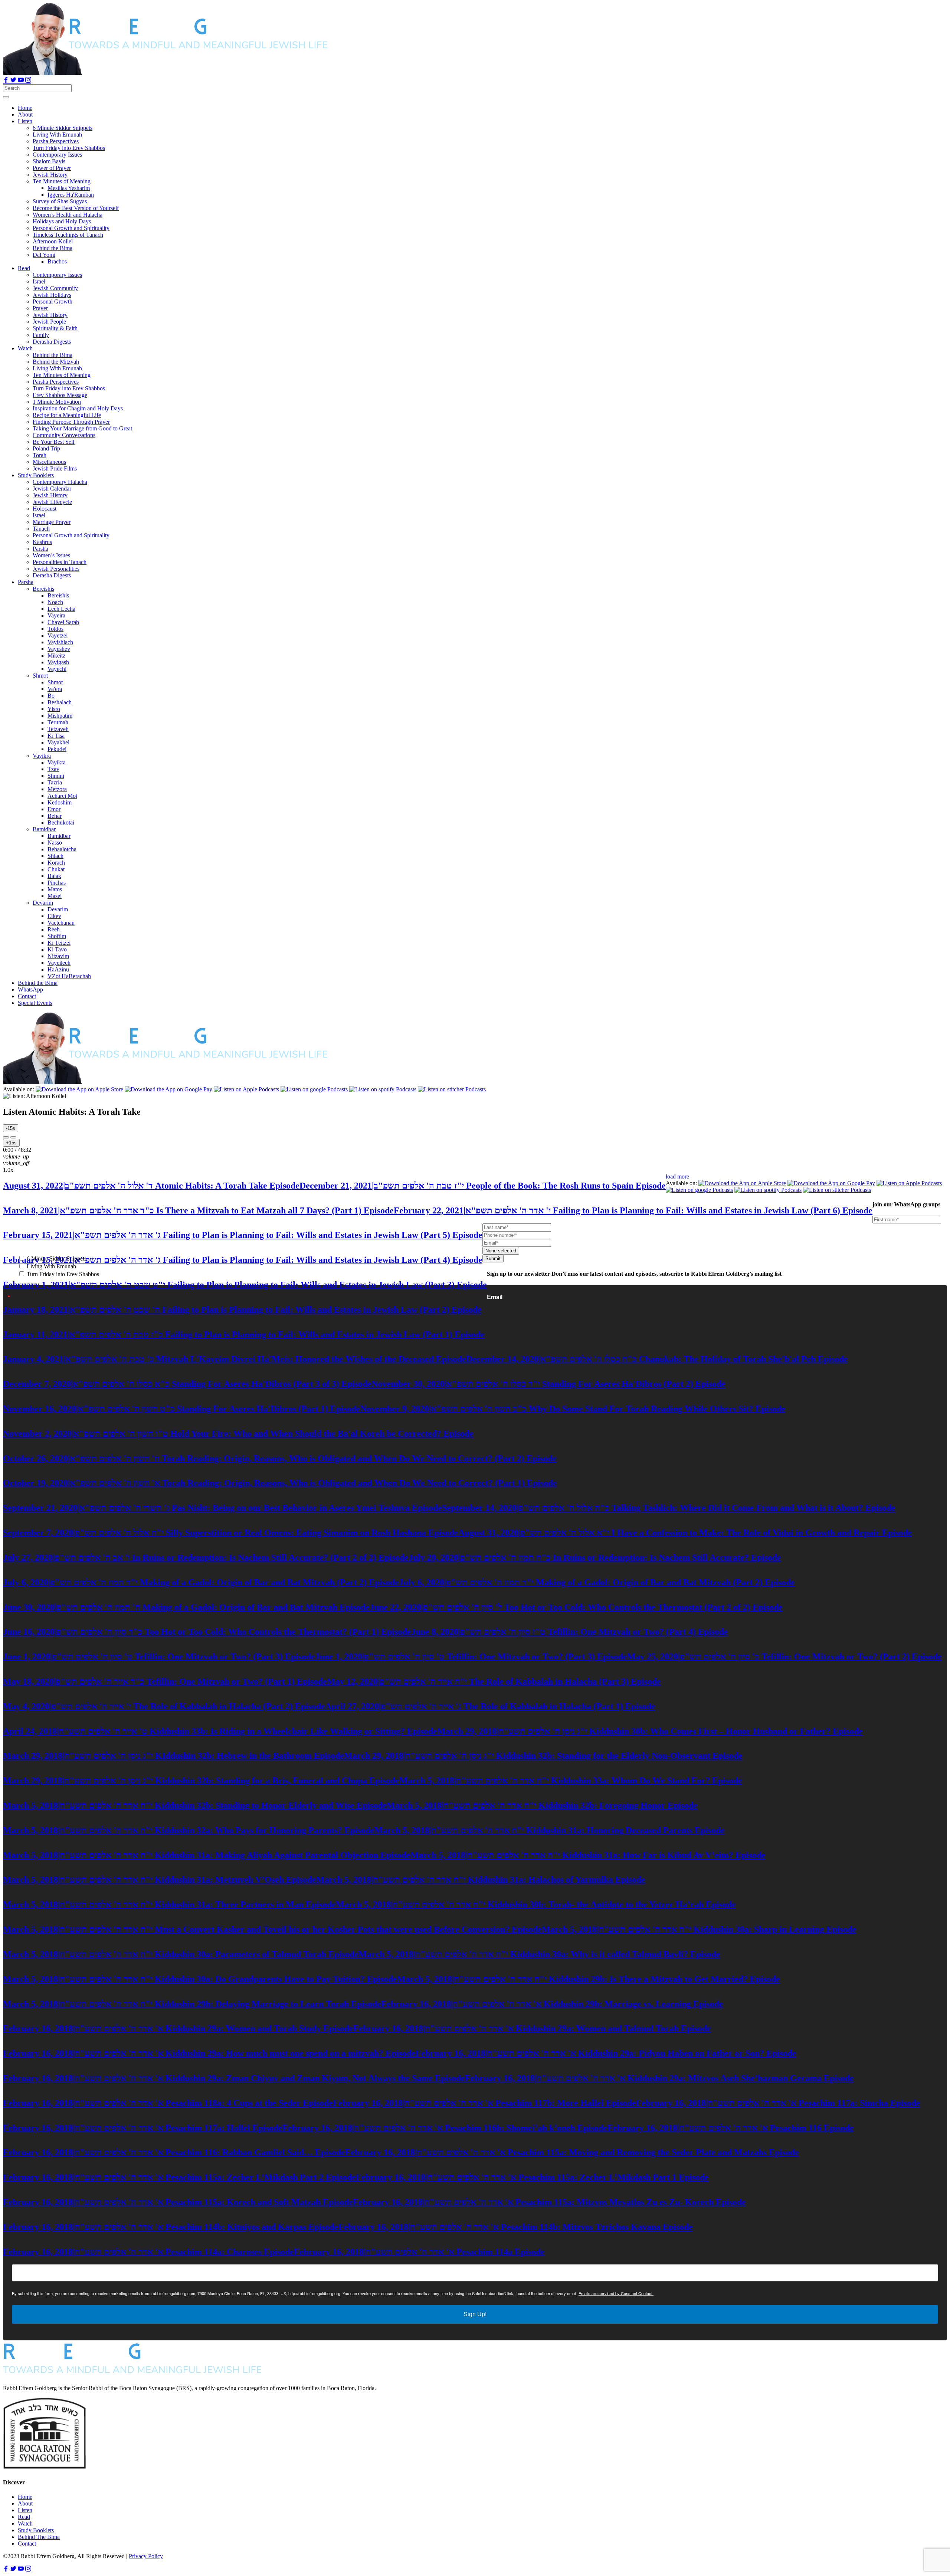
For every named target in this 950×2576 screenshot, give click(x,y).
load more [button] (677, 1176)
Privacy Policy (146, 2556)
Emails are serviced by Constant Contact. (616, 2293)
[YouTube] (22, 81)
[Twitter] (14, 81)
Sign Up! (475, 2314)
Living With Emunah (51, 1266)
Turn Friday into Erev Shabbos (62, 1274)
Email (495, 1297)
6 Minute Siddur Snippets (56, 1258)
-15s (11, 1128)
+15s (11, 1143)
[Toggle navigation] (6, 97)
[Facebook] (7, 81)
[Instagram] (28, 81)
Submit (493, 1258)
